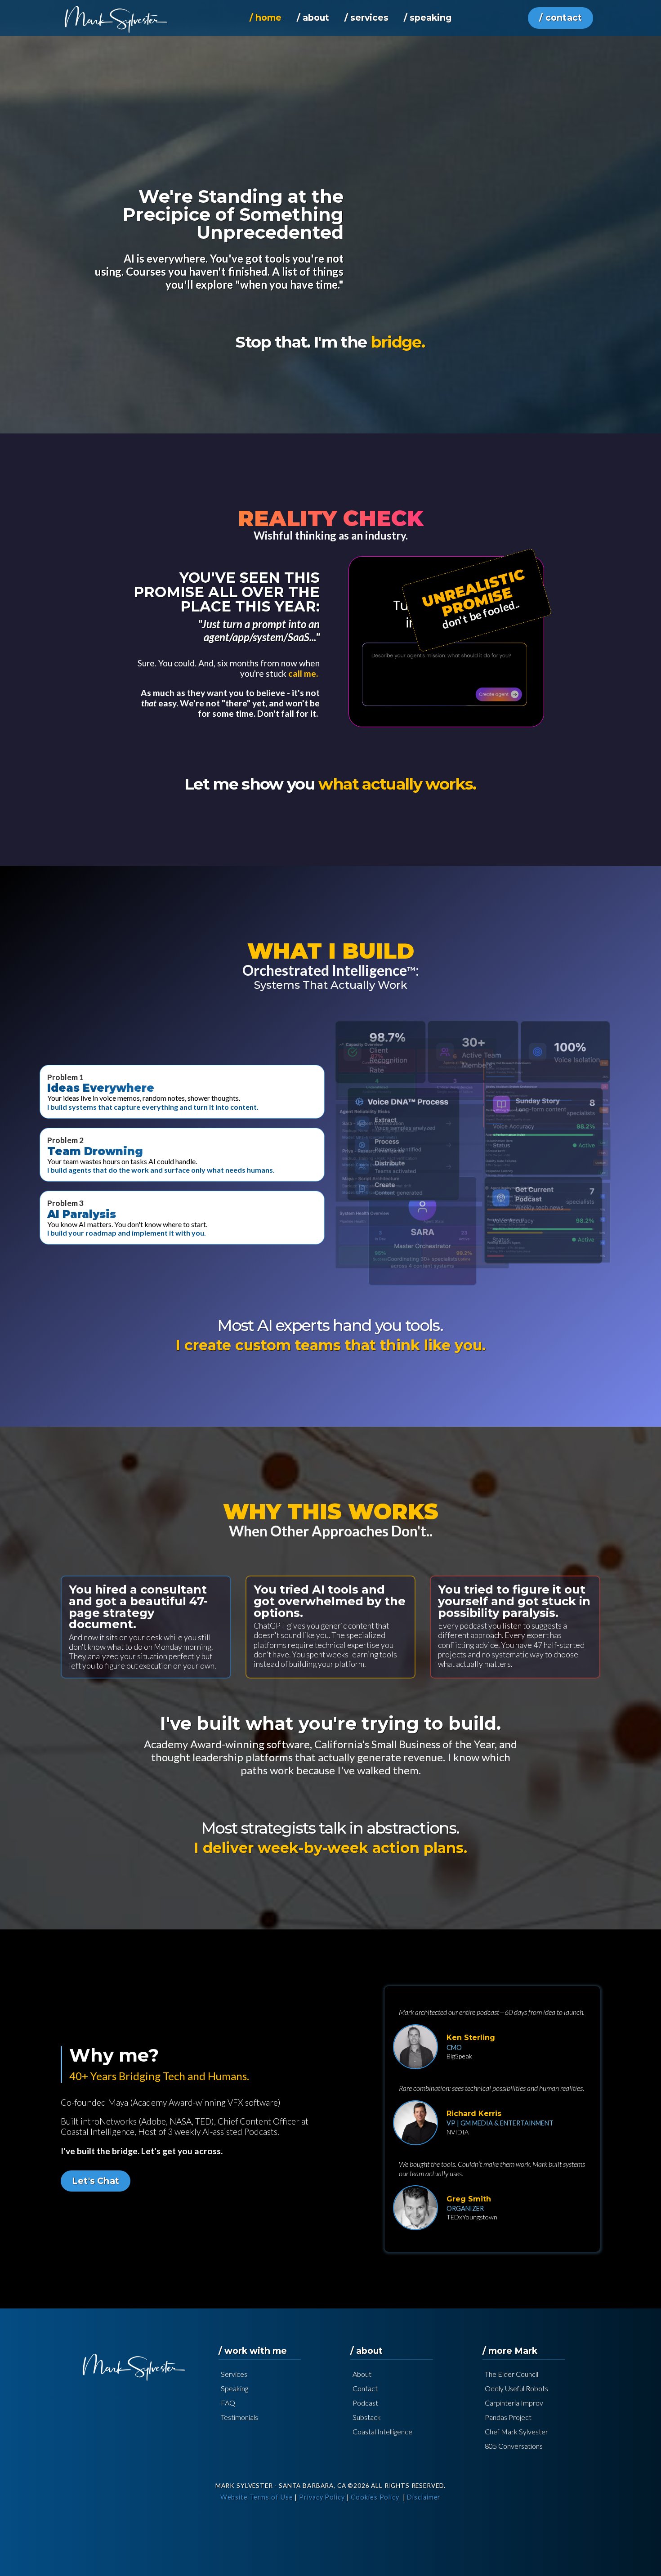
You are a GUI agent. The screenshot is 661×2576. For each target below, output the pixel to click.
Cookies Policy (375, 2497)
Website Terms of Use (257, 2497)
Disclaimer (424, 2497)
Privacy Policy (322, 2497)
